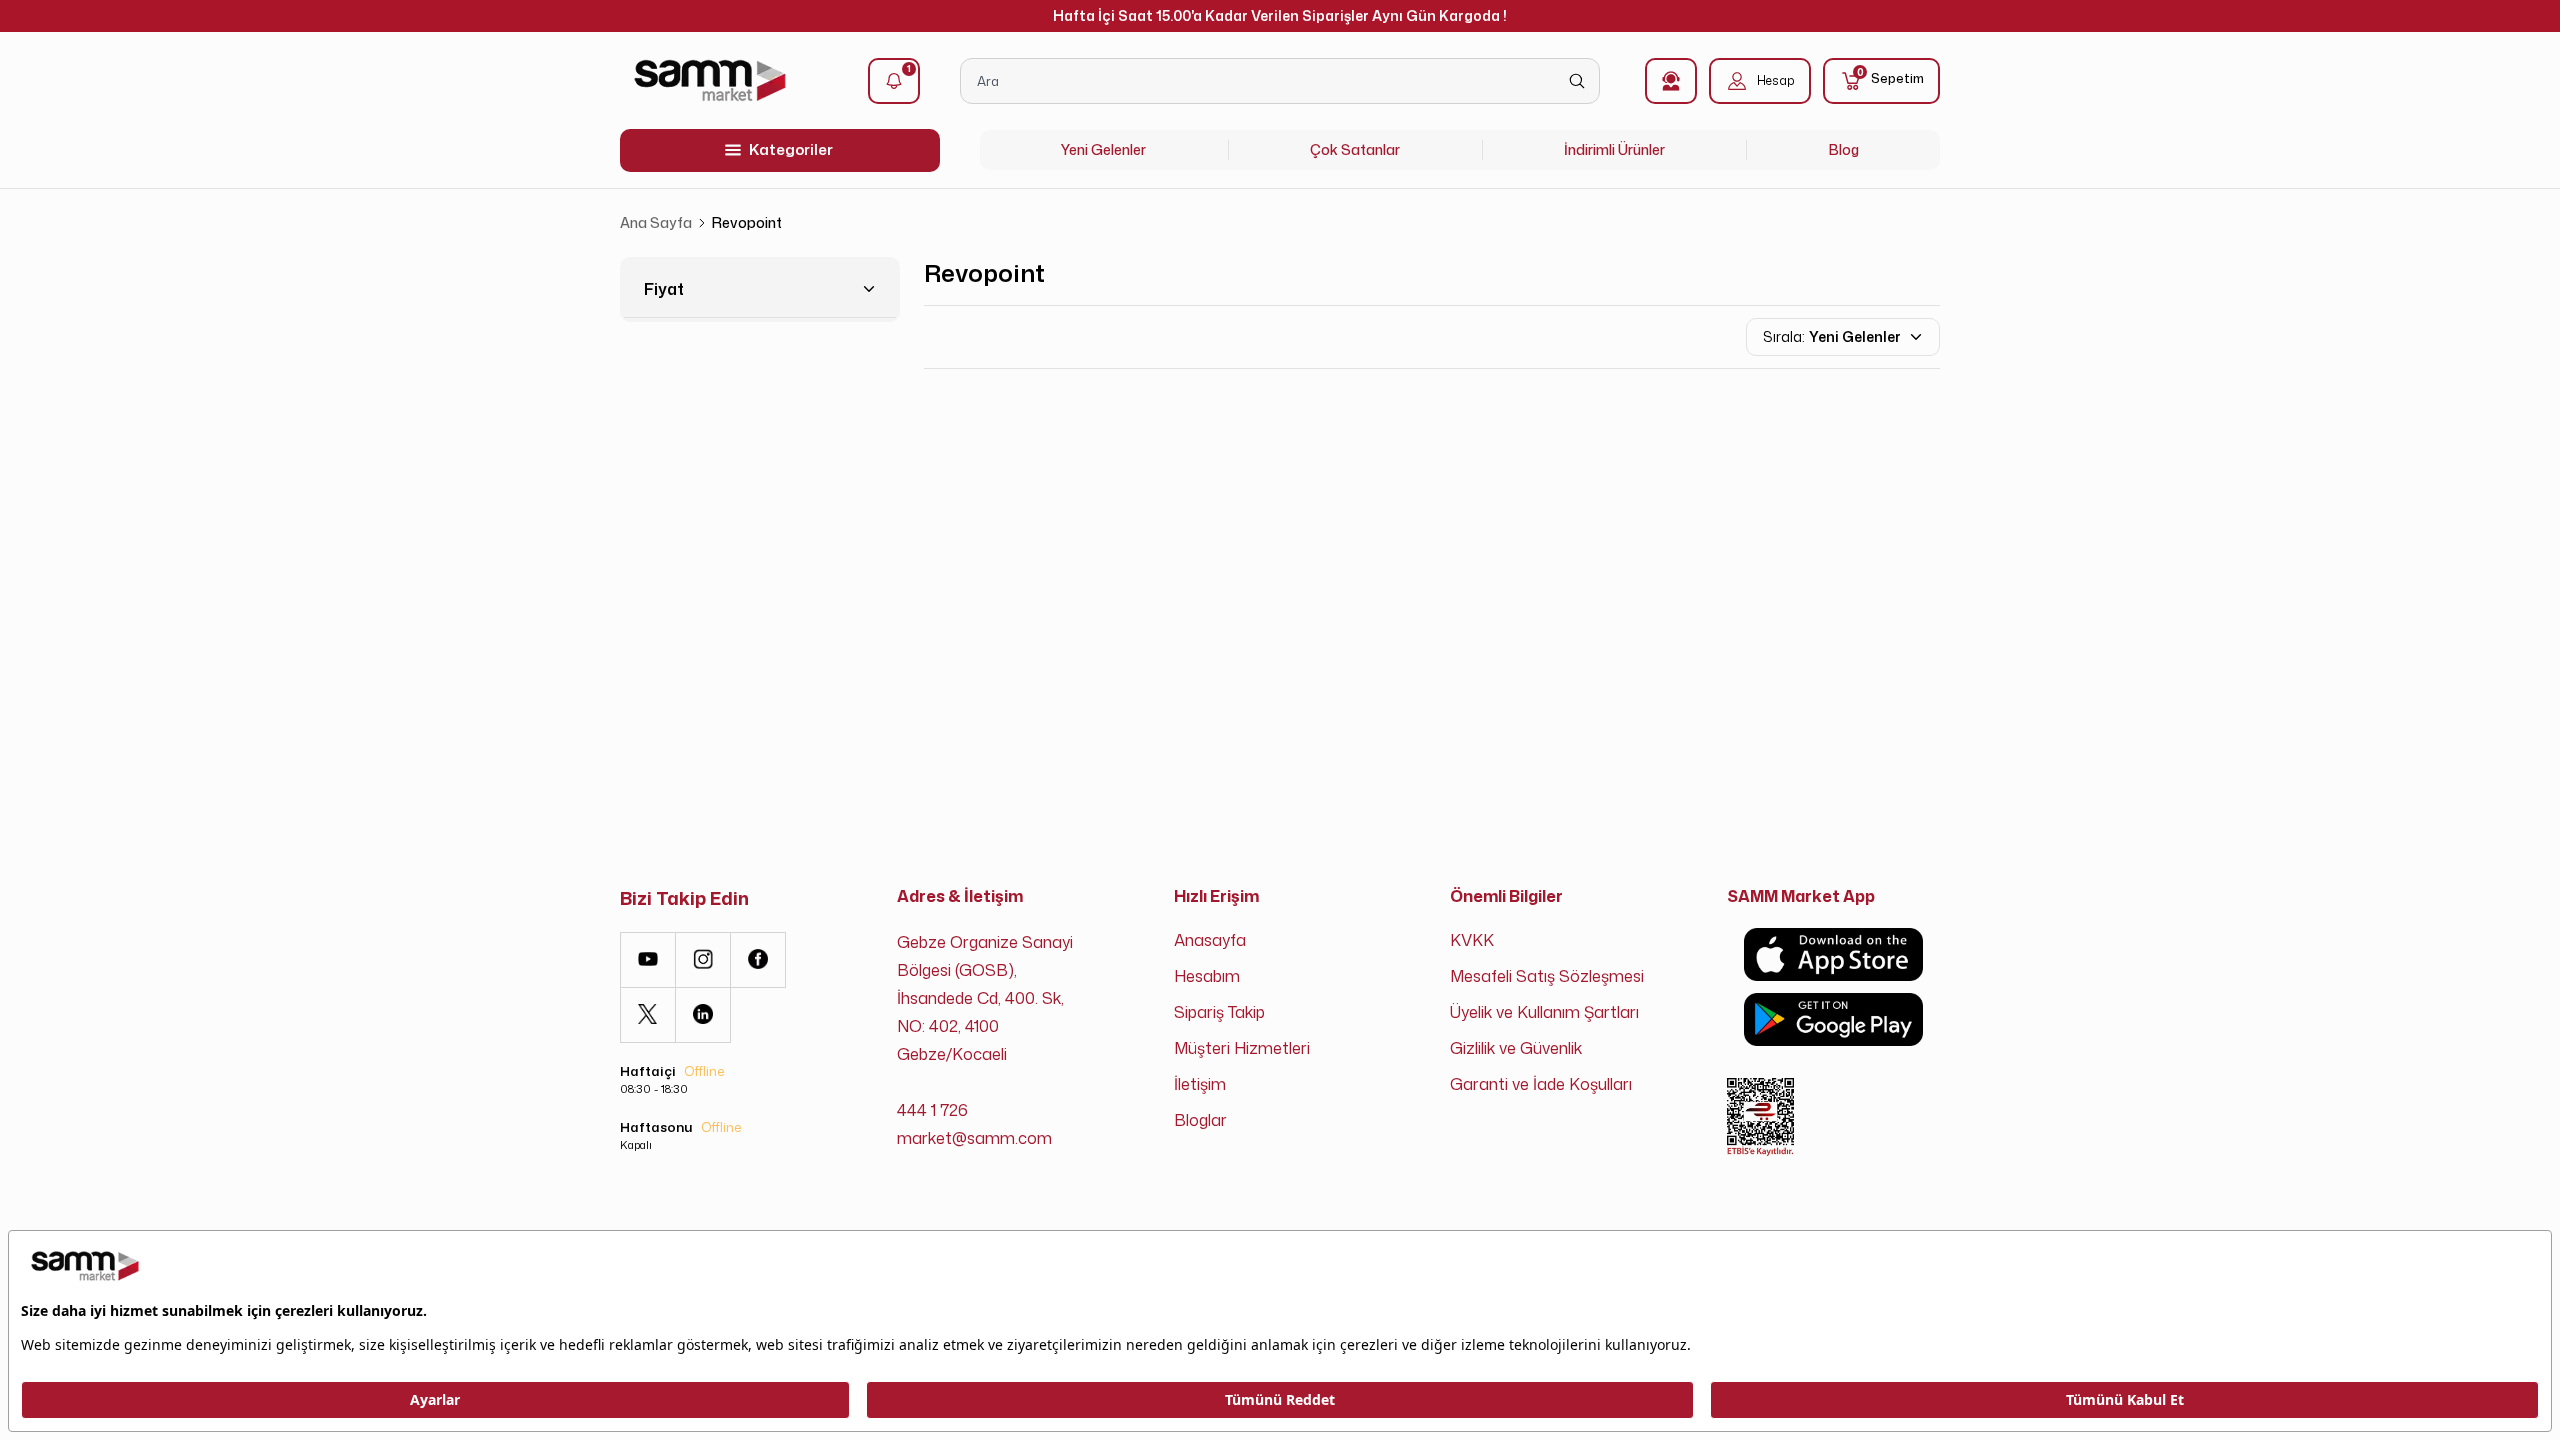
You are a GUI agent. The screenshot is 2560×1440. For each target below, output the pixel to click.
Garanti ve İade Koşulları (1541, 1084)
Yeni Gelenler (1103, 149)
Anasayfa (1210, 940)
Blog (1844, 149)
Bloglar (1200, 1120)
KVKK (1472, 940)
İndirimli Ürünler (1614, 149)
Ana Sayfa (656, 222)
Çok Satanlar (1355, 149)
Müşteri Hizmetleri (1242, 1048)
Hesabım (1207, 976)
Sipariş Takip (1219, 1012)
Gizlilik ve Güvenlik (1516, 1048)
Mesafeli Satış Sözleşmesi (1547, 976)
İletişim (1200, 1084)
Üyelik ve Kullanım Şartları (1544, 1012)
